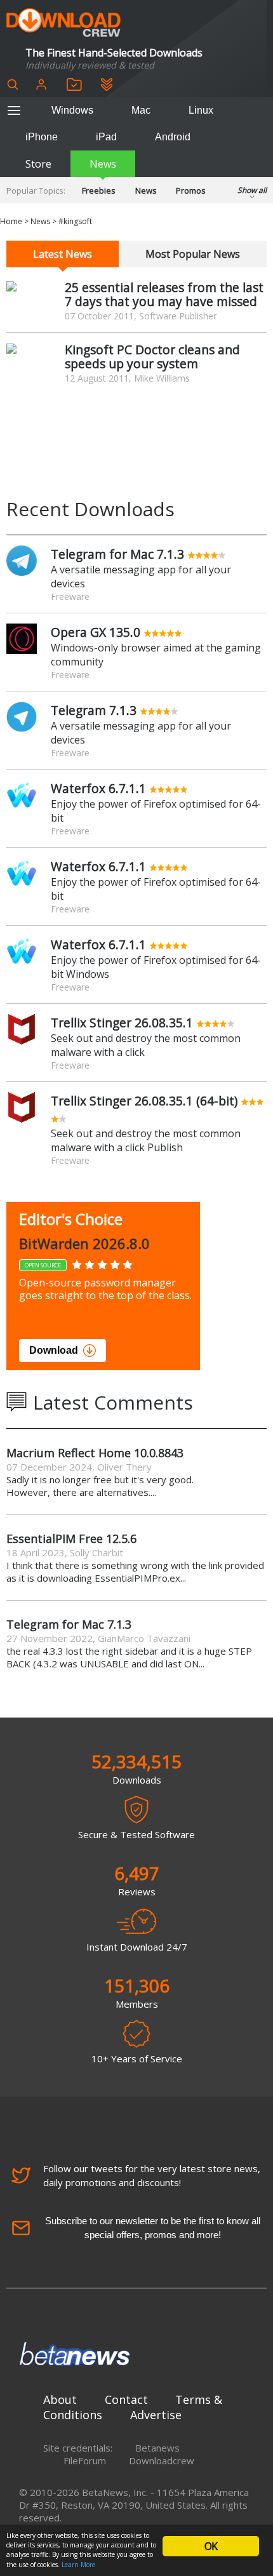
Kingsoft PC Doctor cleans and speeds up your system (152, 357)
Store (38, 164)
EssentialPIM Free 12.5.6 (71, 1538)
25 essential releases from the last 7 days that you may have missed (164, 294)
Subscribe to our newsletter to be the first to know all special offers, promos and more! (153, 2228)
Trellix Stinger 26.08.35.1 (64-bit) (144, 1101)
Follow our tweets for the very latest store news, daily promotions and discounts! (152, 2175)
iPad (106, 137)
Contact (126, 2399)
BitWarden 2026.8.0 (84, 1243)
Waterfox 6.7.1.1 (98, 788)
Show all (252, 190)
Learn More (78, 2565)
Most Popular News (193, 254)
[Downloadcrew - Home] (63, 23)
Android (173, 137)
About (60, 2399)
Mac (141, 110)
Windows (72, 110)
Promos (191, 190)
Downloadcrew (162, 2460)
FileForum (85, 2460)
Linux (201, 110)
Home (11, 221)
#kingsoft (75, 221)
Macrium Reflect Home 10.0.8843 (95, 1453)
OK (211, 2546)
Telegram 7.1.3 (94, 710)
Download (54, 1350)
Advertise (156, 2415)
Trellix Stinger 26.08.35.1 (122, 1023)
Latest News (63, 254)
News (103, 164)
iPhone (42, 137)
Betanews (157, 2448)
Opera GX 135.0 (96, 632)
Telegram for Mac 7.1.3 (117, 554)
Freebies (99, 190)
